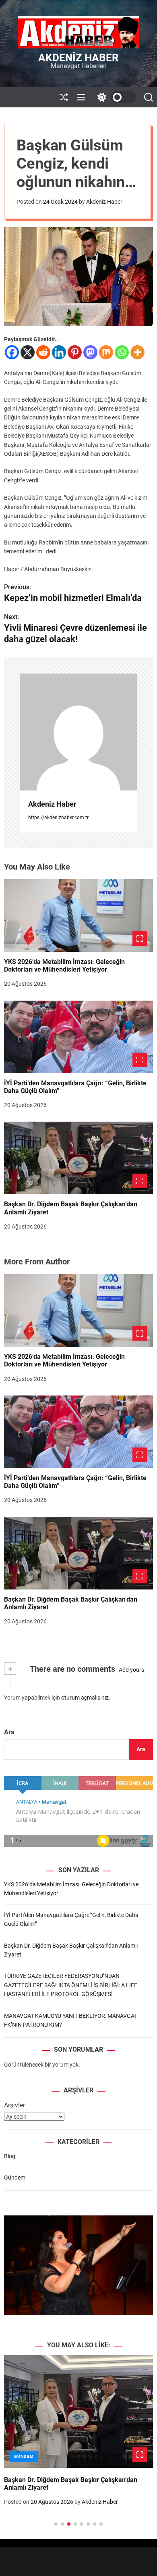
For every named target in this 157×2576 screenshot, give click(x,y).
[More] (137, 352)
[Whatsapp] (122, 352)
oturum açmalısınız (85, 1698)
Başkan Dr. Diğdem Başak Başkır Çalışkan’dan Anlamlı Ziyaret (71, 1603)
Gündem (15, 2178)
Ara (9, 1732)
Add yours (131, 1670)
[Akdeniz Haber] (78, 732)
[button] (17, 2449)
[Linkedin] (59, 352)
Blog (10, 2156)
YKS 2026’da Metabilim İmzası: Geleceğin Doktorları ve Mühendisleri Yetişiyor (64, 966)
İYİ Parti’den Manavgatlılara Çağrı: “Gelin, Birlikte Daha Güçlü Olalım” (75, 1087)
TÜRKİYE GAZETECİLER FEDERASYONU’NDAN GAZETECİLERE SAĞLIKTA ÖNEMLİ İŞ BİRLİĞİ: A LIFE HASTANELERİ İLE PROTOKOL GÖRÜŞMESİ (71, 1985)
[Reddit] (43, 352)
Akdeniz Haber (78, 58)
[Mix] (106, 352)
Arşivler (14, 2105)
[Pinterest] (75, 352)
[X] (28, 352)
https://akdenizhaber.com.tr (58, 818)
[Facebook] (12, 352)
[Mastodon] (90, 352)
